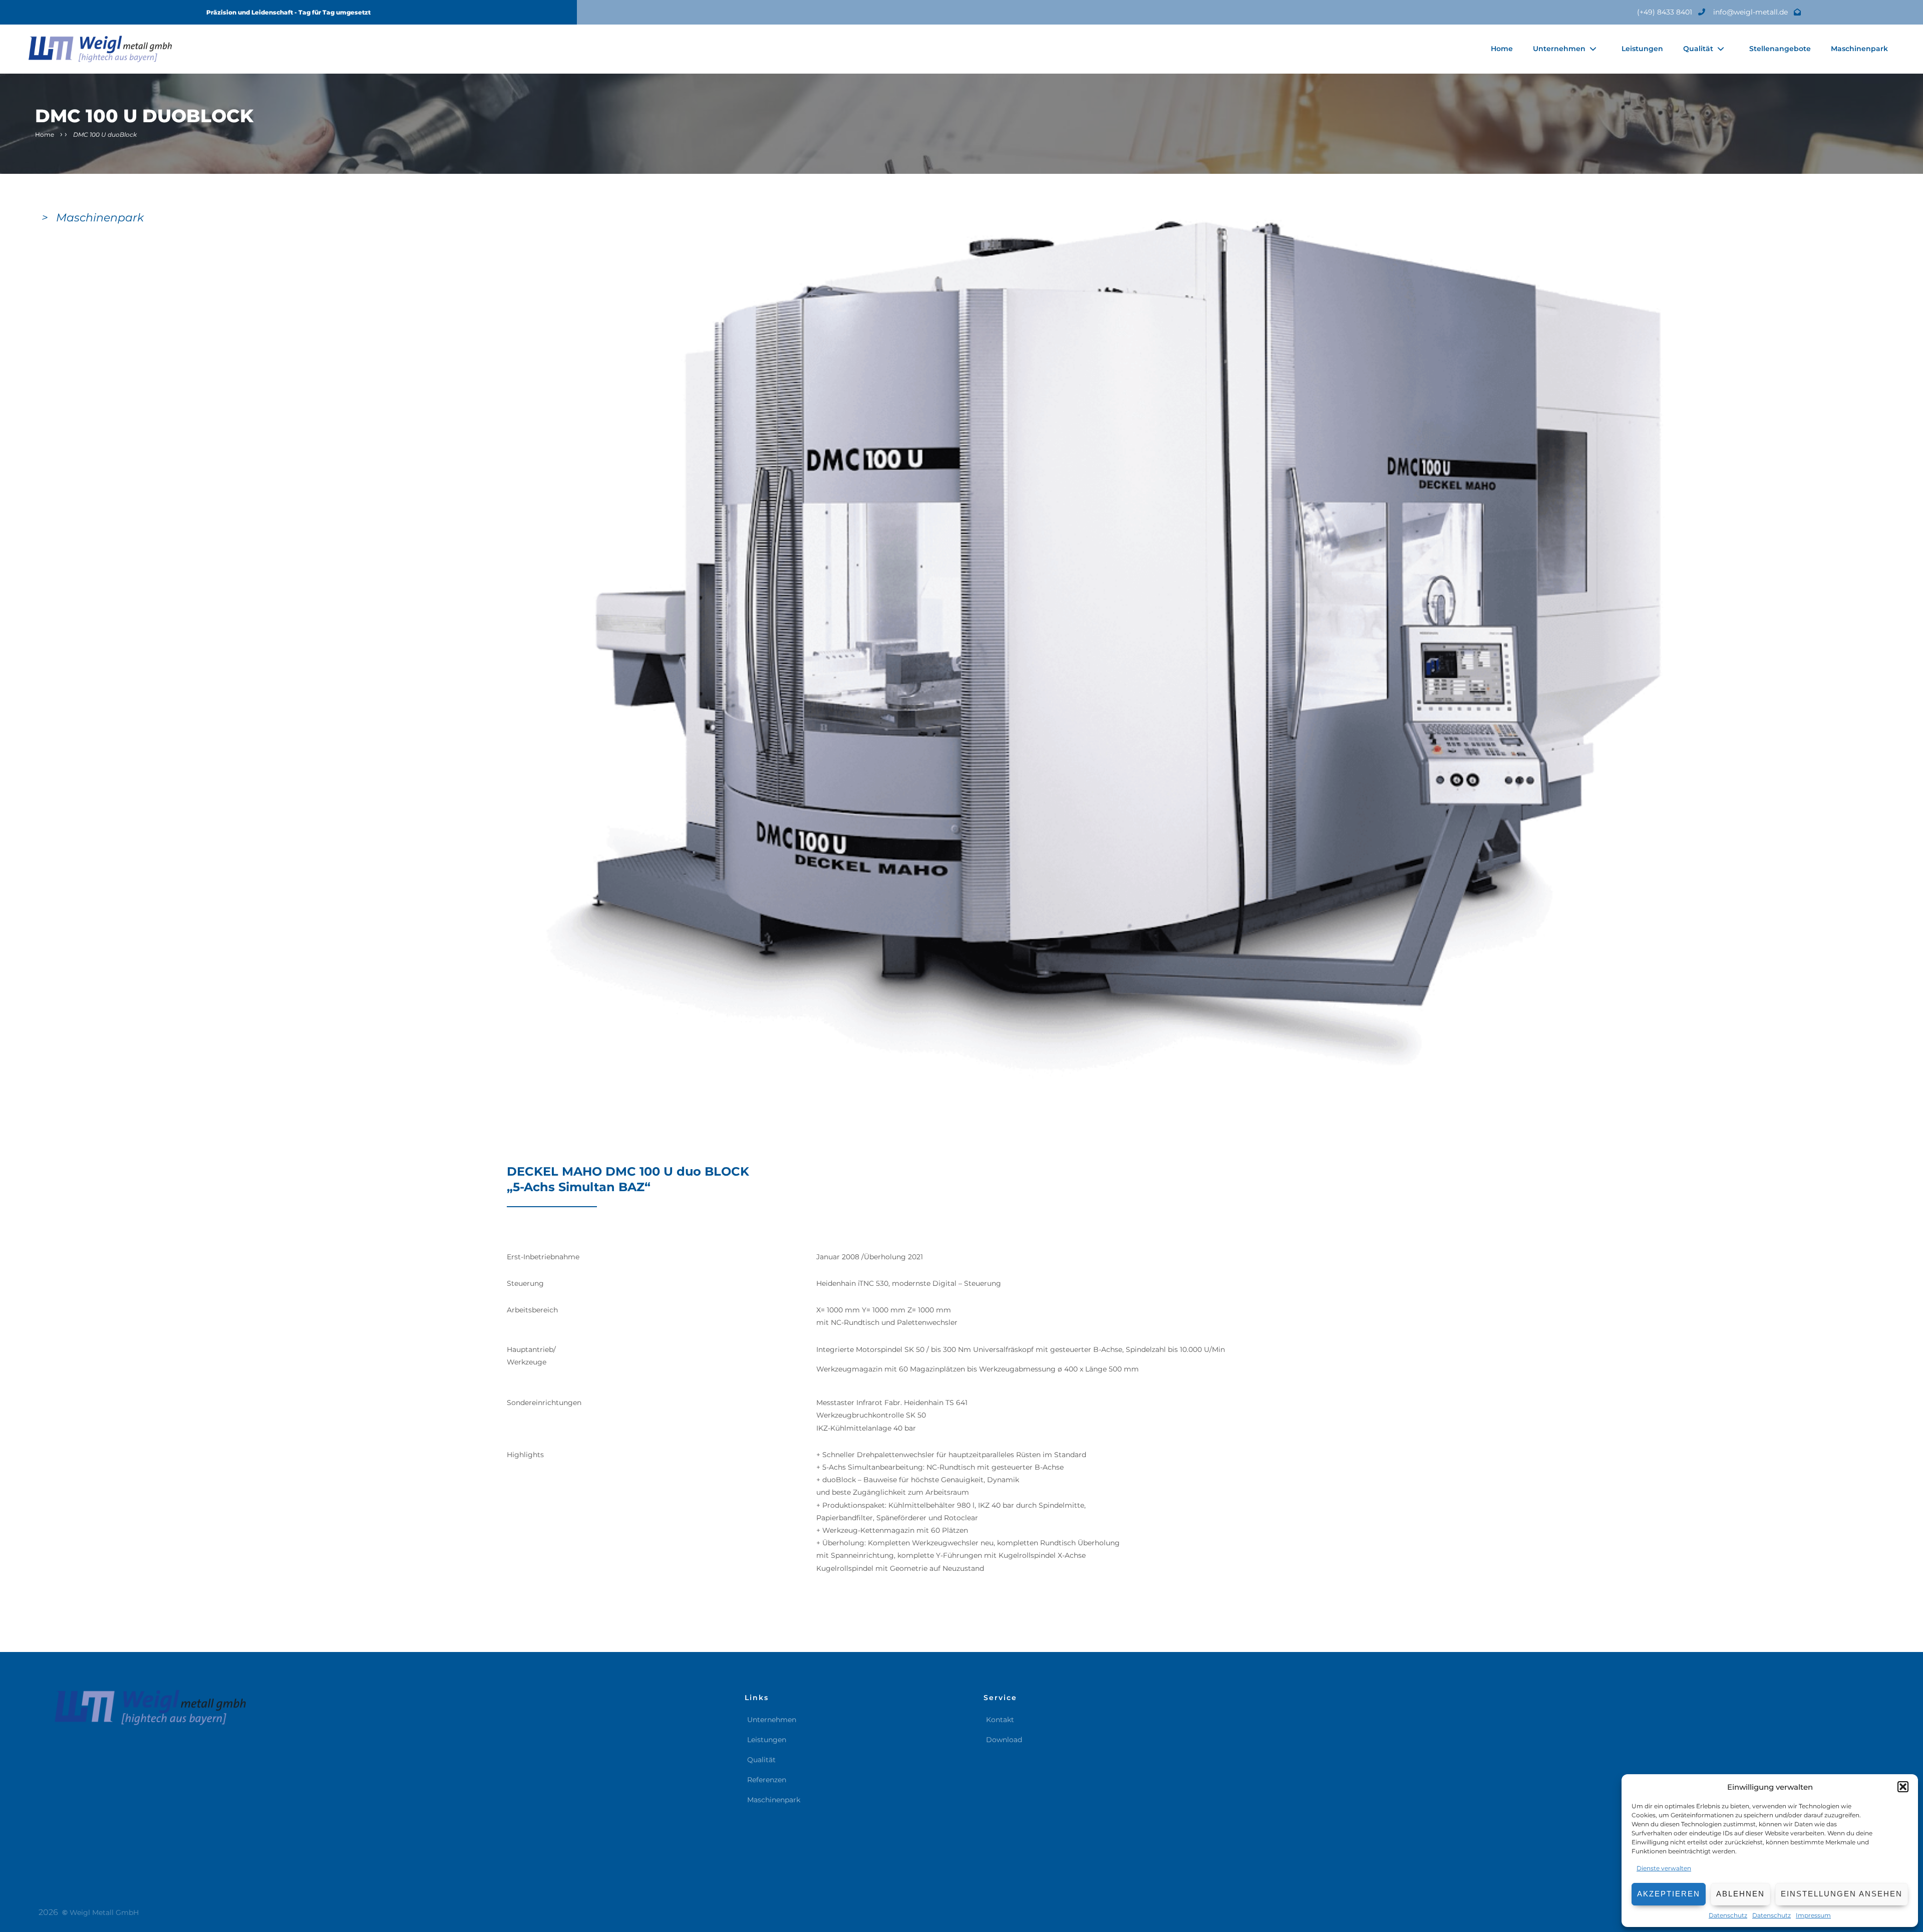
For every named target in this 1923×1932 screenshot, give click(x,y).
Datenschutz (1728, 1915)
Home (1502, 49)
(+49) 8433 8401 (1666, 12)
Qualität (1698, 49)
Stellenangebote (1780, 49)
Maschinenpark (1859, 49)
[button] (1903, 1787)
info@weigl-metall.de (1751, 12)
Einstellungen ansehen (1842, 1894)
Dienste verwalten (1664, 1868)
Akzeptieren (1669, 1894)
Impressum (1813, 1915)
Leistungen (1642, 49)
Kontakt (1000, 1720)
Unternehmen (1559, 49)
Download (1004, 1740)
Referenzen (767, 1780)
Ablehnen (1740, 1894)
